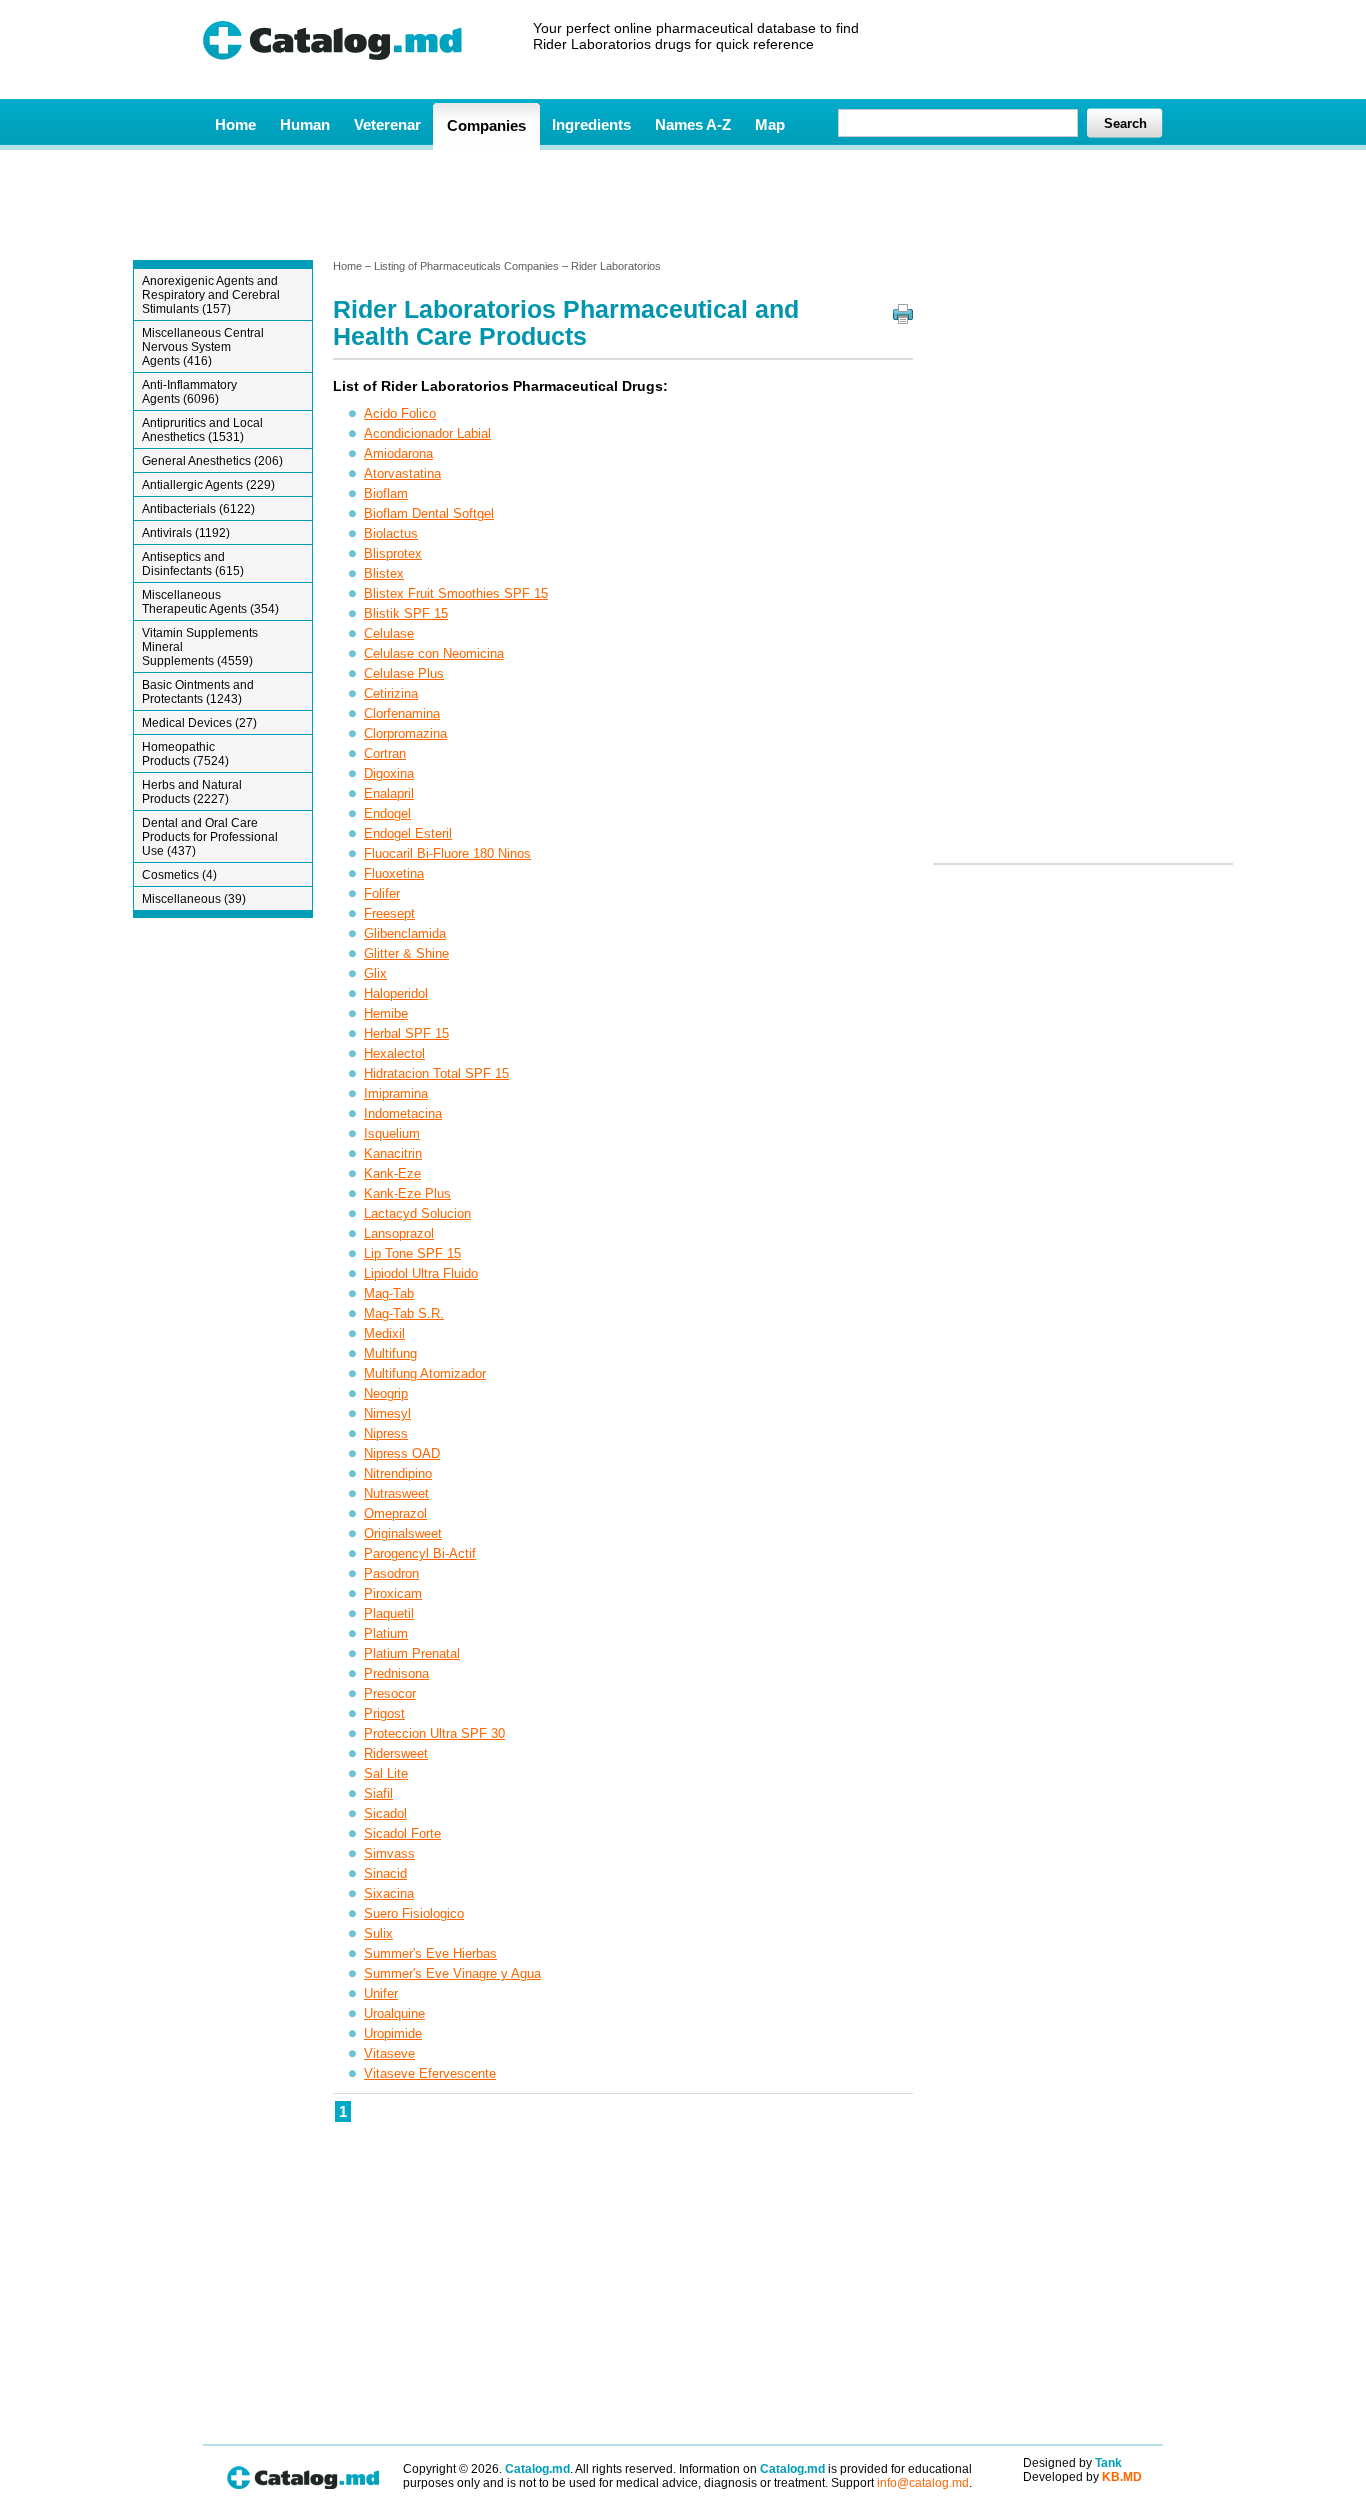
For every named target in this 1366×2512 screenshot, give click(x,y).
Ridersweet (396, 1753)
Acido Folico (400, 413)
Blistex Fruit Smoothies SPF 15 (456, 593)
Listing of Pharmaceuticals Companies (466, 266)
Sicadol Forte (402, 1833)
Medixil (384, 1333)
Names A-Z (693, 124)
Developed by (1082, 2477)
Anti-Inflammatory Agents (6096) (189, 392)
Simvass (389, 1853)
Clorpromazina (405, 733)
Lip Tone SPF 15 (412, 1253)
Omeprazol (395, 1513)
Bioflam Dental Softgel (429, 513)
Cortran (385, 753)
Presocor (390, 1693)
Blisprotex (393, 553)
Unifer (381, 1993)
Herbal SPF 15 (406, 1033)
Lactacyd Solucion (417, 1213)
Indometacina (403, 1113)
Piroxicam (393, 1593)
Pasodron (391, 1573)
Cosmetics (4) (179, 875)
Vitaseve (389, 2053)
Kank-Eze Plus (407, 1193)
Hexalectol (394, 1053)
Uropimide (393, 2033)
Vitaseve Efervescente (430, 2073)
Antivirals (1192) (186, 533)
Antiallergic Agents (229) (208, 485)
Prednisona (396, 1673)
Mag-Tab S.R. (404, 1313)
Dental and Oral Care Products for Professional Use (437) (210, 837)
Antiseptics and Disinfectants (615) (193, 564)
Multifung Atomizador (425, 1373)
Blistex (384, 573)
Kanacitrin (393, 1153)
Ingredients (591, 124)
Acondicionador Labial (427, 433)
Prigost (384, 1713)
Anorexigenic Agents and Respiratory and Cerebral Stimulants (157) (211, 295)
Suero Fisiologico (414, 1913)
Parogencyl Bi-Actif (420, 1553)
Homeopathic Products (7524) (185, 754)
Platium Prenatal (412, 1653)
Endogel (387, 813)
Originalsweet (403, 1533)
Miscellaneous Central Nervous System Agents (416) (203, 347)
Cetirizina (391, 693)
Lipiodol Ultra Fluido (421, 1273)
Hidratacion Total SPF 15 (436, 1073)
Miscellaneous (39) (194, 899)
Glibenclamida (405, 933)
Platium (386, 1633)
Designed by (1072, 2463)
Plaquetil (389, 1613)
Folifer (382, 893)
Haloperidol (396, 993)
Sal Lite (386, 1773)
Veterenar (387, 124)
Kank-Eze (392, 1173)
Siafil (378, 1793)
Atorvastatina (402, 473)
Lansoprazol (399, 1233)
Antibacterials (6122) (198, 509)
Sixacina (389, 1893)
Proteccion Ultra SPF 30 (434, 1733)
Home (235, 124)
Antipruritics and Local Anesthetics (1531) (202, 430)
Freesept (389, 913)
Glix (375, 973)
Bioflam (386, 493)
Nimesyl (387, 1413)
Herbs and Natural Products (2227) (192, 792)
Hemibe (386, 1013)
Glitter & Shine (406, 953)
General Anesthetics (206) (212, 461)
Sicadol (385, 1813)
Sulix (378, 1933)
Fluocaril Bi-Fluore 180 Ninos (447, 853)
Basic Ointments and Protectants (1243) (198, 692)
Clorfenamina (402, 713)
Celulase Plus (404, 673)
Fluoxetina (394, 873)
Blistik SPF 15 (406, 613)
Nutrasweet (396, 1493)
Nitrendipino (398, 1473)
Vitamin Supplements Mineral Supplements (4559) (200, 647)
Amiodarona (398, 453)
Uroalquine (394, 2013)
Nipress (386, 1433)
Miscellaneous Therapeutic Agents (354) (210, 602)
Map (770, 124)
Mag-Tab (389, 1293)
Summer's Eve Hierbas (430, 1953)
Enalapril (389, 793)
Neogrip (386, 1393)
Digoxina (389, 773)
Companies (486, 125)
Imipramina (396, 1093)
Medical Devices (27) (199, 723)
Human (305, 124)
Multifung (390, 1353)
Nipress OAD (402, 1453)
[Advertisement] (682, 203)
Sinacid (385, 1873)
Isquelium (392, 1133)
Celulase (389, 633)
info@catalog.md (923, 2483)
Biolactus (391, 533)
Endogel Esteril (408, 833)
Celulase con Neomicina (434, 653)
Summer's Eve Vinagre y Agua (452, 1973)
